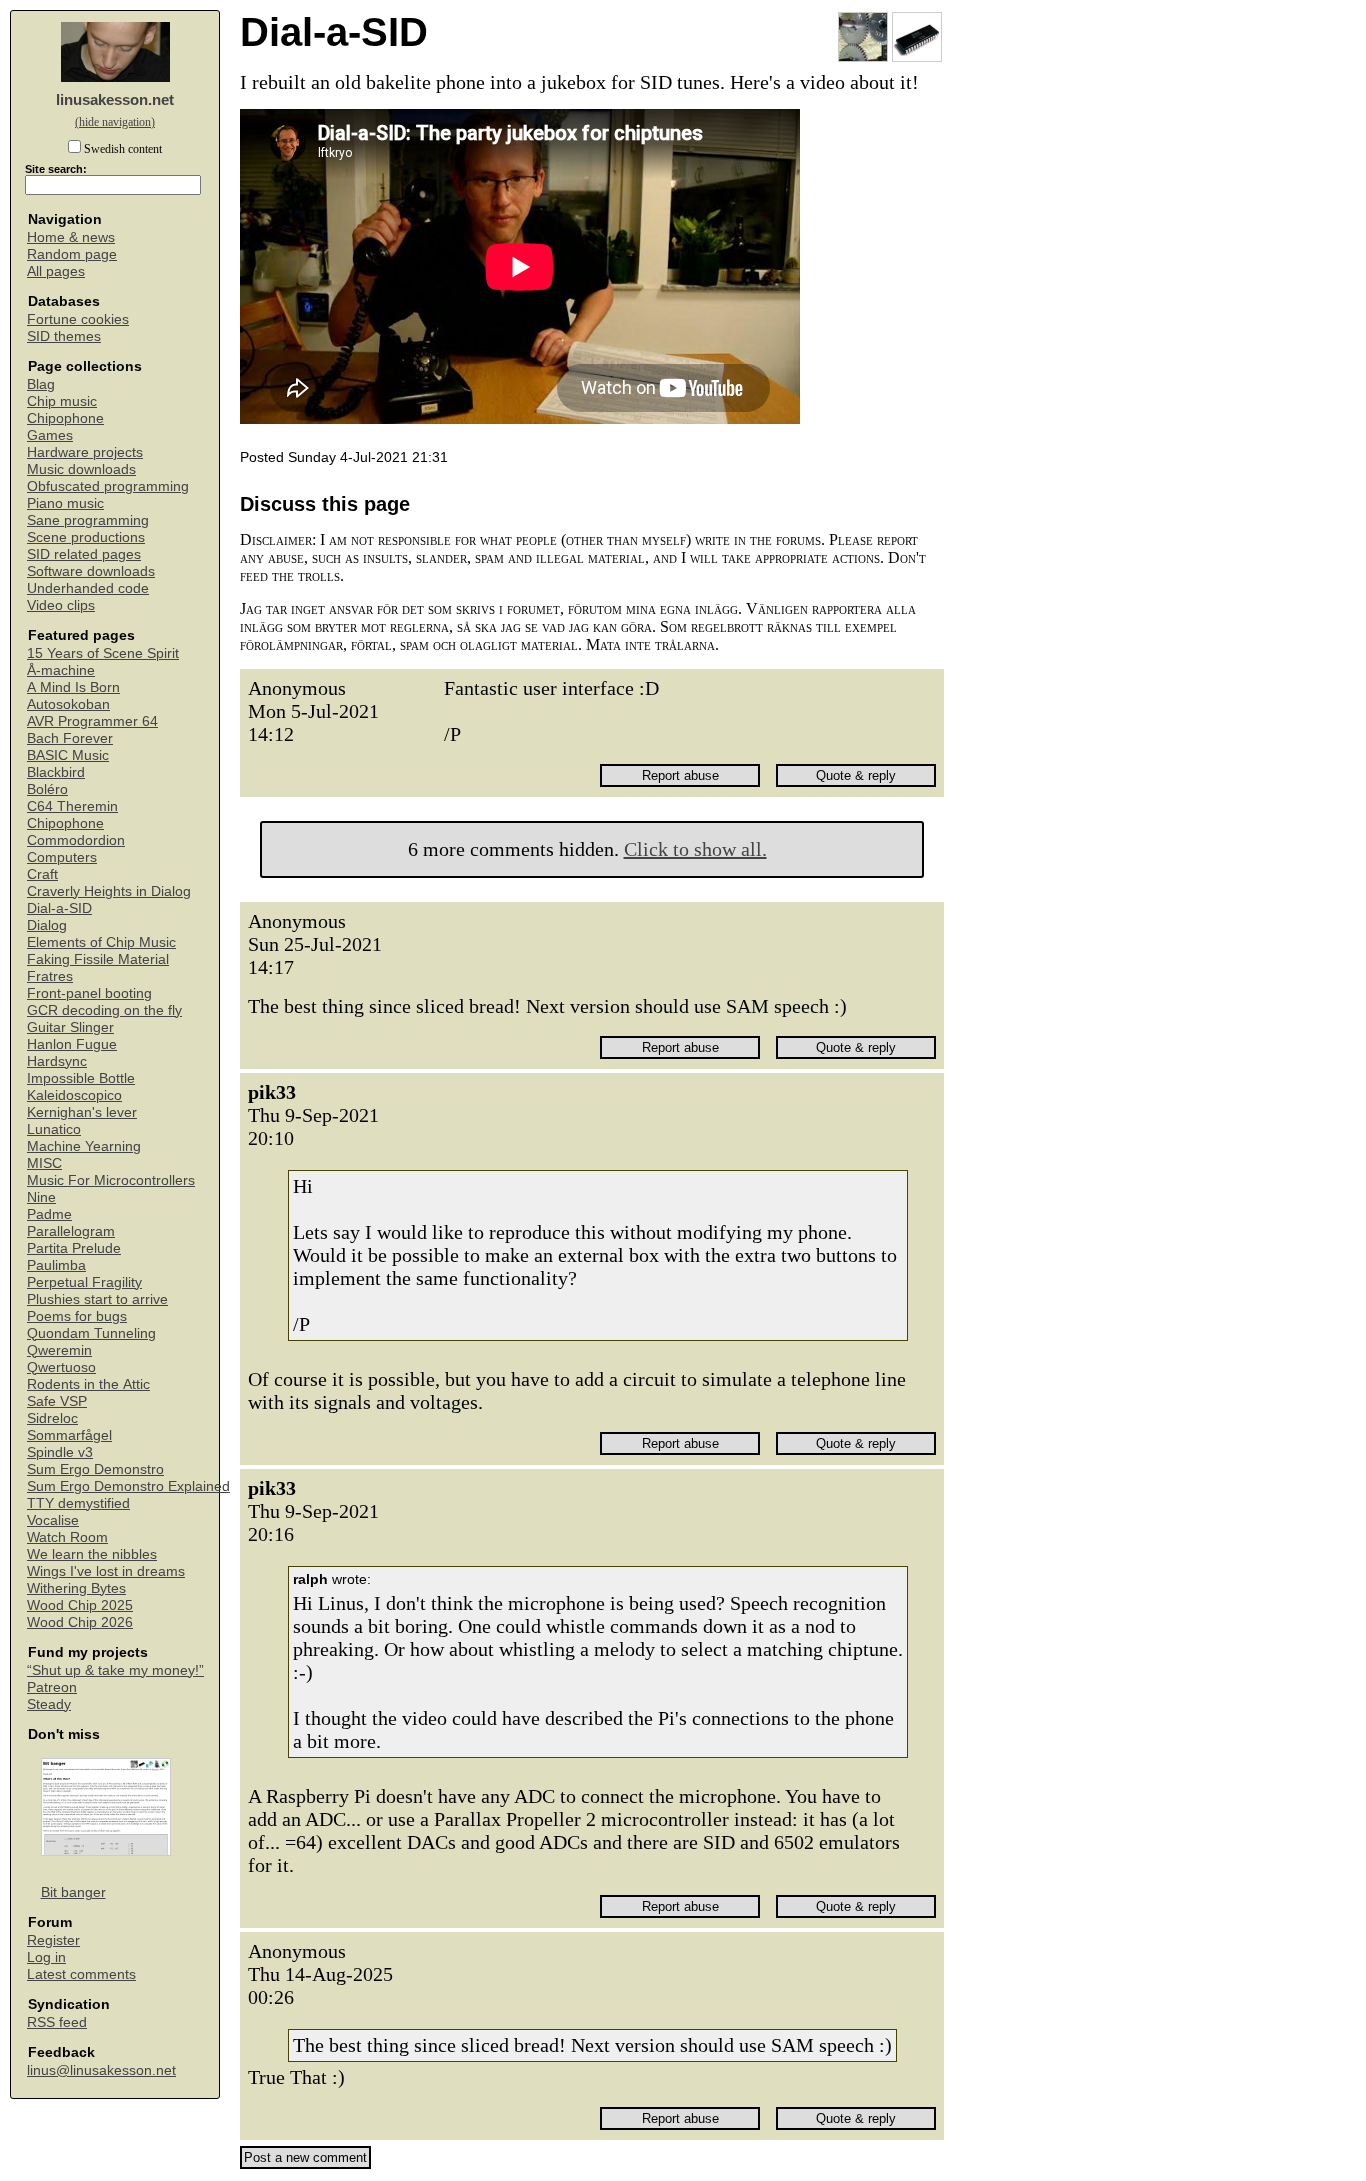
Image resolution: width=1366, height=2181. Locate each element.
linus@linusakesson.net (101, 2070)
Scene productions (86, 537)
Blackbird (56, 772)
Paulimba (56, 1265)
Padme (49, 1214)
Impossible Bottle (81, 1078)
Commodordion (76, 840)
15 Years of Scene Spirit (103, 653)
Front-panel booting (89, 993)
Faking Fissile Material (98, 959)
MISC (44, 1163)
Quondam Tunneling (91, 1333)
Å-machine (61, 670)
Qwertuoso (61, 1367)
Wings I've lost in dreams (106, 1571)
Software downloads (91, 571)
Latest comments (81, 1974)
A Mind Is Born (73, 687)
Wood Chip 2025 (80, 1605)
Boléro (47, 789)
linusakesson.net (115, 99)
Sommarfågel (69, 1435)
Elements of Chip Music (101, 942)
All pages (56, 271)
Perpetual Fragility (84, 1282)
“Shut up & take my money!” (115, 1670)
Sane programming (88, 520)
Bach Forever (70, 738)
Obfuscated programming (108, 486)
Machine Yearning (84, 1146)
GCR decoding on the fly (104, 1010)
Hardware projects (85, 452)
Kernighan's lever (82, 1112)
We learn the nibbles (92, 1554)
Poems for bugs (77, 1316)
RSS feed (57, 2022)
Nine (41, 1197)
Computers (62, 857)
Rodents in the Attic (88, 1384)
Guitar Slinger (70, 1027)
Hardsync (57, 1061)
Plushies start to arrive (97, 1299)
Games (50, 435)
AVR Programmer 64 (92, 721)
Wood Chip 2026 (80, 1622)
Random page (72, 254)
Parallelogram (71, 1231)
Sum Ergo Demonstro (95, 1469)
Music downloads (81, 469)
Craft (42, 874)
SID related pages (84, 554)
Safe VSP (57, 1401)
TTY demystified (78, 1503)
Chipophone (65, 418)
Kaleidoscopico (74, 1095)
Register (53, 1940)
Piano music (65, 503)
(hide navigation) (115, 122)
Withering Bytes (76, 1588)
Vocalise (53, 1520)
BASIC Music (68, 755)
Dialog (47, 925)
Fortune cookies (78, 319)
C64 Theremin (72, 806)
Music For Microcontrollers (111, 1180)
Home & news (71, 237)
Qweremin (59, 1350)
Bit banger (73, 1892)
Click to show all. (695, 849)
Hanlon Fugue (72, 1044)
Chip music (62, 401)
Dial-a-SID (59, 908)
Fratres (50, 976)
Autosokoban (68, 704)
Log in (46, 1957)
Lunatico (54, 1129)
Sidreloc (52, 1418)
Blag (41, 384)
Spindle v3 (60, 1452)
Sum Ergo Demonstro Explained (128, 1486)
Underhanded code (88, 588)
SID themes (64, 336)
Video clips (61, 605)
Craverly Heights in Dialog (109, 891)
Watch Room (67, 1537)
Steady (49, 1704)
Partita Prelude (74, 1248)
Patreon (52, 1687)
